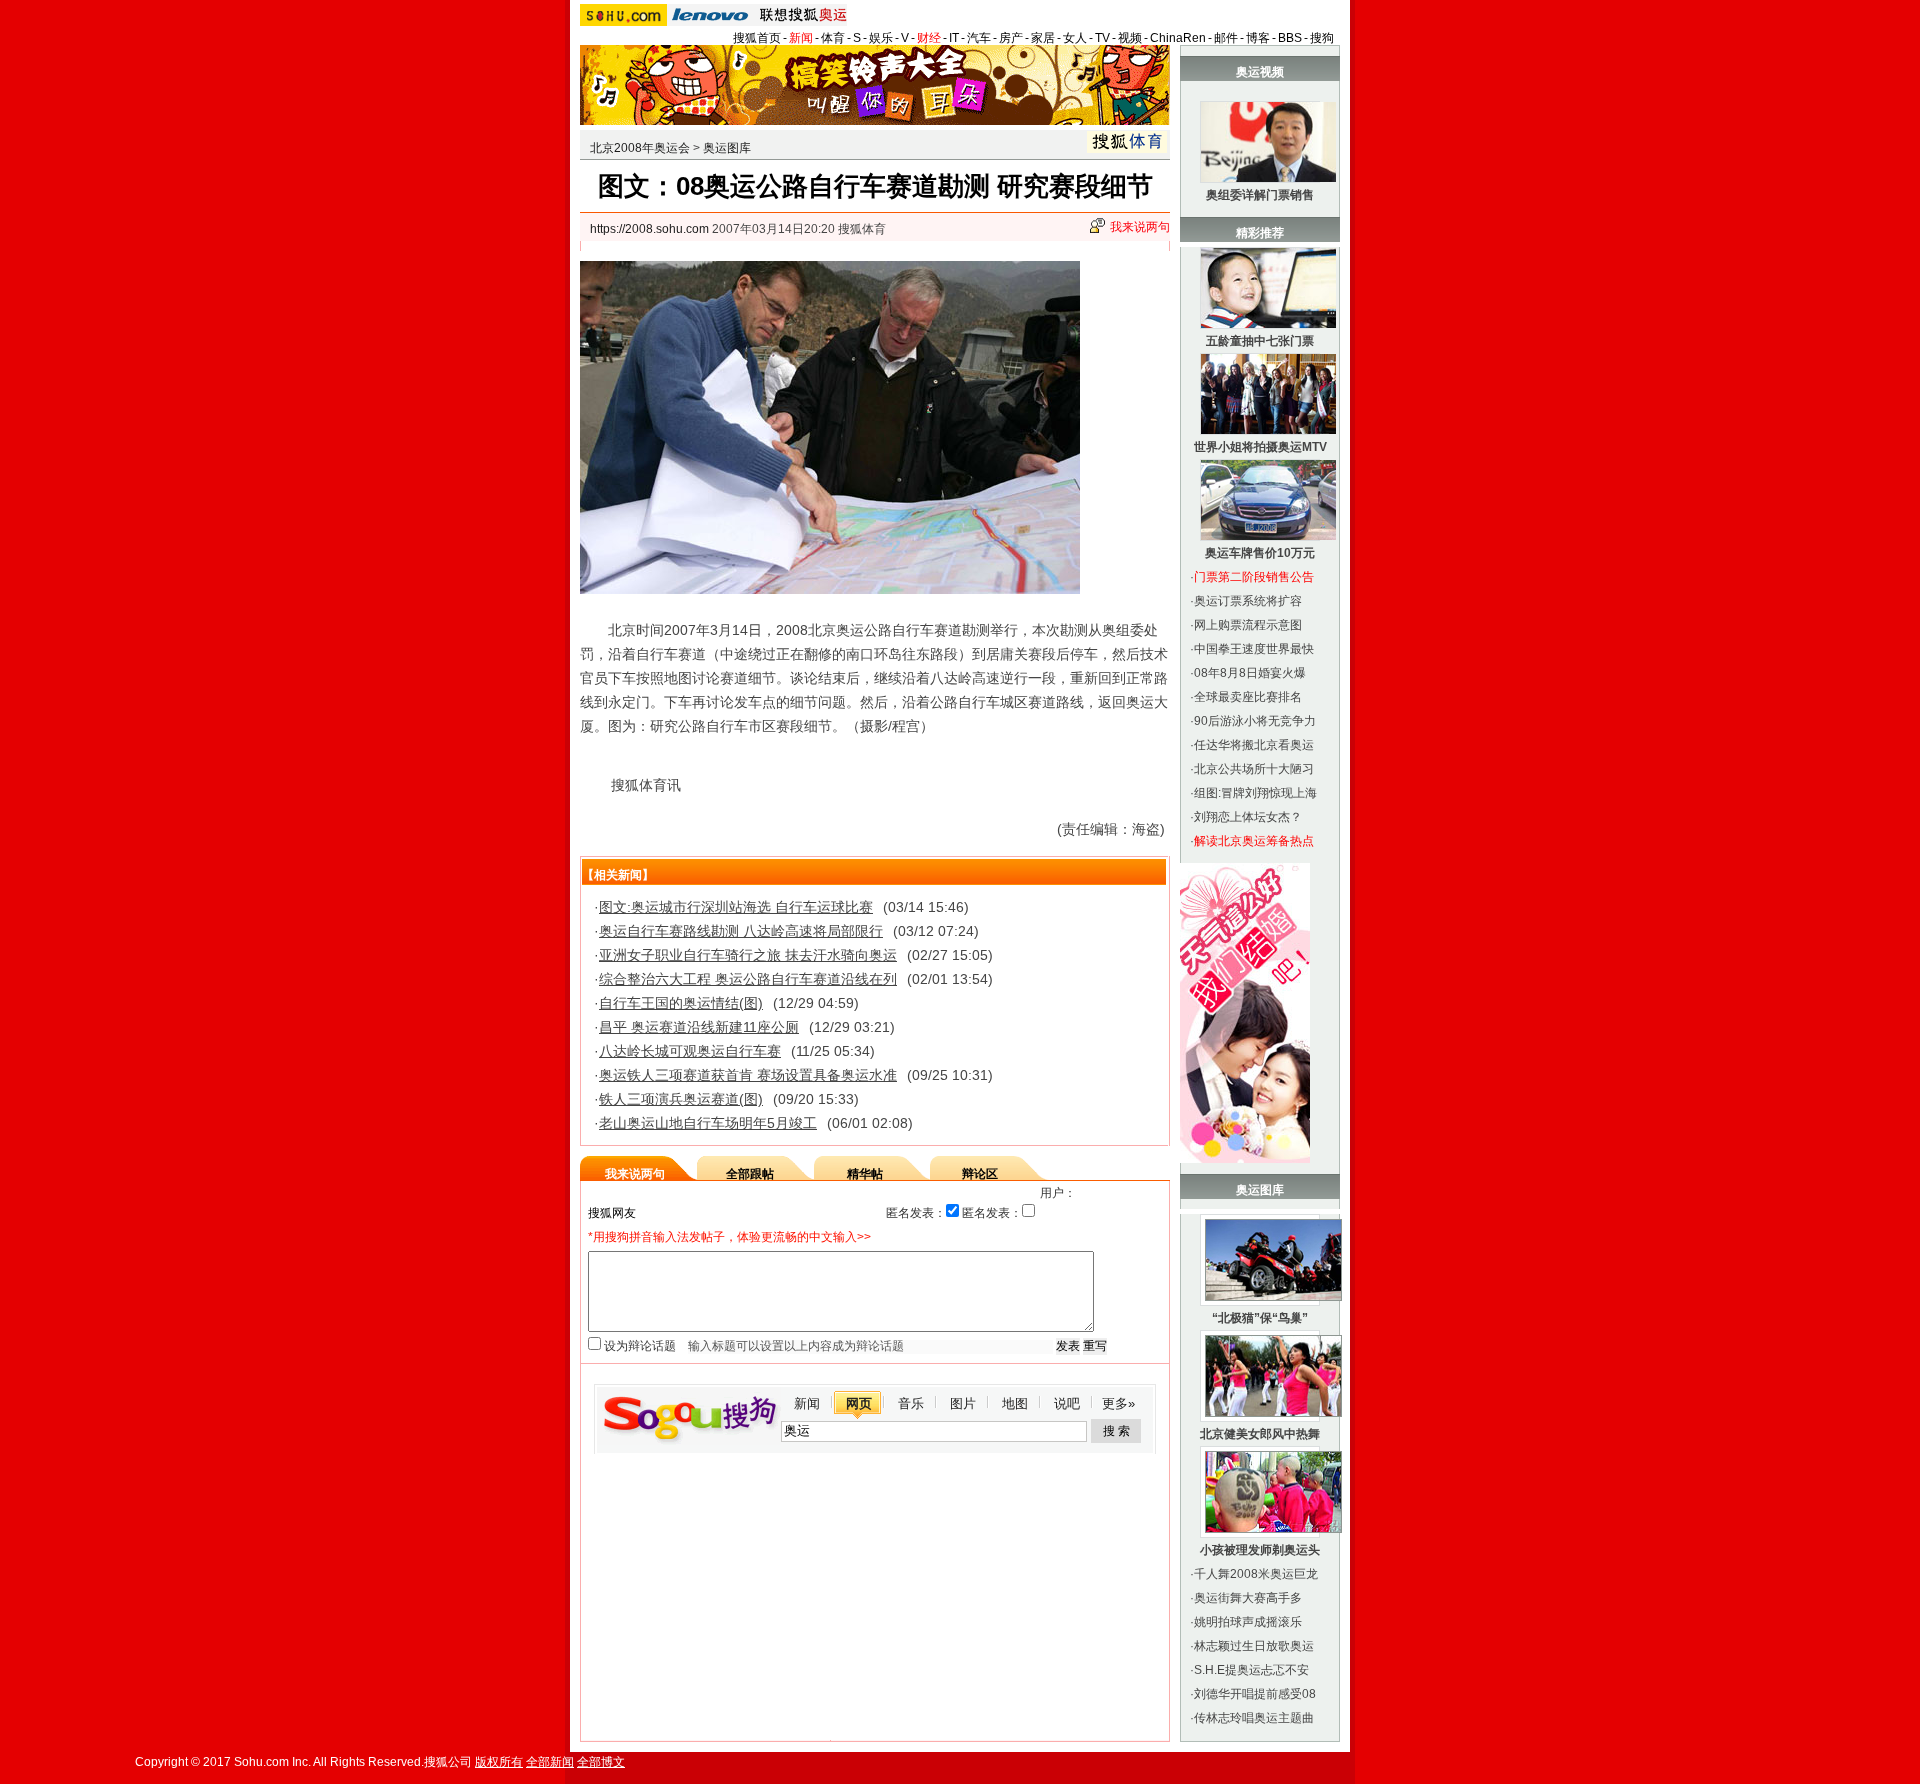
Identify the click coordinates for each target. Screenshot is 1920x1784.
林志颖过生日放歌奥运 (1254, 1646)
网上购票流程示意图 (1248, 625)
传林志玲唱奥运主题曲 (1254, 1718)
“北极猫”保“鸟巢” (1260, 1318)
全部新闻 (550, 1762)
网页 (859, 1403)
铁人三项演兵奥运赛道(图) (681, 1099)
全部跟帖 (750, 1174)
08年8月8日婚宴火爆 (1250, 673)
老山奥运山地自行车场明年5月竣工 (708, 1123)
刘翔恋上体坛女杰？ (1248, 817)
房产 (1011, 38)
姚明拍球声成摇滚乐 (1248, 1622)
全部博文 (601, 1762)
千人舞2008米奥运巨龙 (1256, 1574)
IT (954, 38)
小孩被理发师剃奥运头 (1260, 1550)
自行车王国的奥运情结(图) (681, 1003)
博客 (1258, 38)
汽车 (979, 38)
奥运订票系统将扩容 (1248, 601)
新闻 (801, 38)
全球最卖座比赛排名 (1248, 697)
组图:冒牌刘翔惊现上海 (1255, 793)
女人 (1075, 38)
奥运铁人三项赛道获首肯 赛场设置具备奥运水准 (748, 1075)
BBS (1290, 38)
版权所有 (499, 1762)
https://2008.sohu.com (649, 229)
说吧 (1067, 1403)
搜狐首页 (757, 38)
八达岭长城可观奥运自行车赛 (690, 1051)
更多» (1118, 1403)
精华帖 (865, 1174)
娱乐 (881, 38)
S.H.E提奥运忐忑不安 (1251, 1670)
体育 (833, 38)
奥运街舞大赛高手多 (1248, 1598)
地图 (1015, 1403)
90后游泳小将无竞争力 (1255, 721)
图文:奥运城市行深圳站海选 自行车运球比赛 (736, 907)
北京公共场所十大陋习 (1254, 769)
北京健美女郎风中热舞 (1260, 1434)
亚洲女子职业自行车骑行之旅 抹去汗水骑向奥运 (748, 955)
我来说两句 (1140, 227)
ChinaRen (1178, 38)
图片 (963, 1403)
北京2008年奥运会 (640, 148)
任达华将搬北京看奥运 (1254, 745)
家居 (1043, 38)
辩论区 (980, 1174)
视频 (1130, 38)
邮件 (1226, 38)
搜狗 (1322, 38)
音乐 (911, 1403)
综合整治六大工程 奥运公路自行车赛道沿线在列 (748, 979)
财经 (929, 38)
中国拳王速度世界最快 (1254, 649)
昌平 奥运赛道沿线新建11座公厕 (699, 1027)
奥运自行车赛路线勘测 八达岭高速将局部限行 (741, 931)
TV (1102, 38)
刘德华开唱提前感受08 (1255, 1694)
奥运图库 (727, 148)
